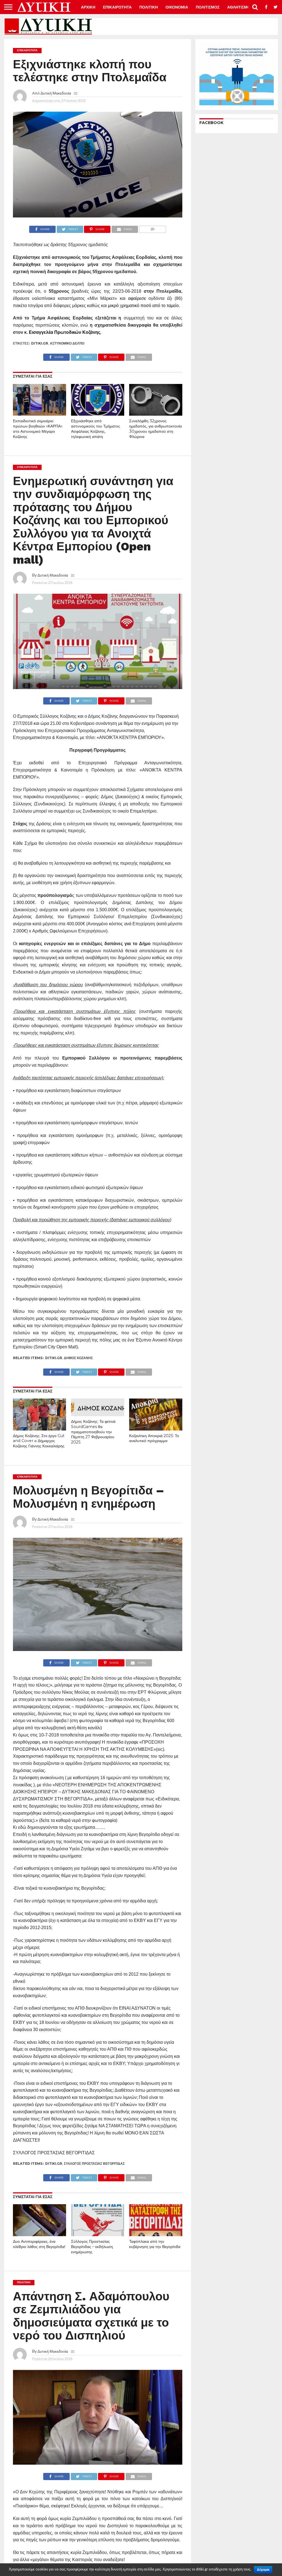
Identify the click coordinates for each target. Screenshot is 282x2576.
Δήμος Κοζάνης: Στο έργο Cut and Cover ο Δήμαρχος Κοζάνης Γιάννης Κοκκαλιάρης (39, 1441)
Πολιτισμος (208, 7)
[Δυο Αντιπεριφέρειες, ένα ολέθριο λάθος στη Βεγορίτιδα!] (40, 2234)
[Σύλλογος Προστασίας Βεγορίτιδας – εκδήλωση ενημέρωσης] (98, 2234)
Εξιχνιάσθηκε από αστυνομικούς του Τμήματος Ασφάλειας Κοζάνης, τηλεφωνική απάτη (96, 429)
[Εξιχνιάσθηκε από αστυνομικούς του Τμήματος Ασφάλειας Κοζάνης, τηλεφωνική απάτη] (98, 414)
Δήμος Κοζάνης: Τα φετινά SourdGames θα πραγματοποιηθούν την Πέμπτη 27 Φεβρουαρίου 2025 (93, 1432)
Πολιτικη (149, 7)
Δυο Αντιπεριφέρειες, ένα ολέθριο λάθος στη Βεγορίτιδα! (39, 2244)
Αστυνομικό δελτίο (67, 343)
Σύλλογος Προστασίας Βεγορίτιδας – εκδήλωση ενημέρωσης (92, 2246)
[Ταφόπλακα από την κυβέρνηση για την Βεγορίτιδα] (156, 2234)
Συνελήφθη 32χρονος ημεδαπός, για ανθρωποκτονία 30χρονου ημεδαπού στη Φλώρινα (155, 429)
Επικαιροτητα (117, 7)
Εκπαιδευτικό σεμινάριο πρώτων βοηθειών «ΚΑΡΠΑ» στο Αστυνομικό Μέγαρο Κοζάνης (38, 429)
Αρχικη (88, 7)
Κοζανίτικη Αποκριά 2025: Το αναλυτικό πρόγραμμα (154, 1438)
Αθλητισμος (240, 7)
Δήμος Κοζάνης (78, 1358)
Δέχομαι (263, 2570)
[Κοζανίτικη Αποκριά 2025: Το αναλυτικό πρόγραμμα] (156, 1429)
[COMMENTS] (152, 228)
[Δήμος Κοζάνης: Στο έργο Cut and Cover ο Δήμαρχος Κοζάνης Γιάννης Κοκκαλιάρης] (40, 1429)
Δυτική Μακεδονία (56, 93)
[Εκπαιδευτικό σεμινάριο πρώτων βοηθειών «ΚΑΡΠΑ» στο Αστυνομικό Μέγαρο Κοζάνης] (40, 414)
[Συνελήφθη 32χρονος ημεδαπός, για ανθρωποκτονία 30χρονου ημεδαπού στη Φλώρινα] (156, 414)
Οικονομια (177, 7)
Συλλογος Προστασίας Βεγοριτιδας (94, 2164)
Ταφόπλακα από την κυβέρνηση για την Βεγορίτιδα (155, 2244)
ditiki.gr (40, 343)
